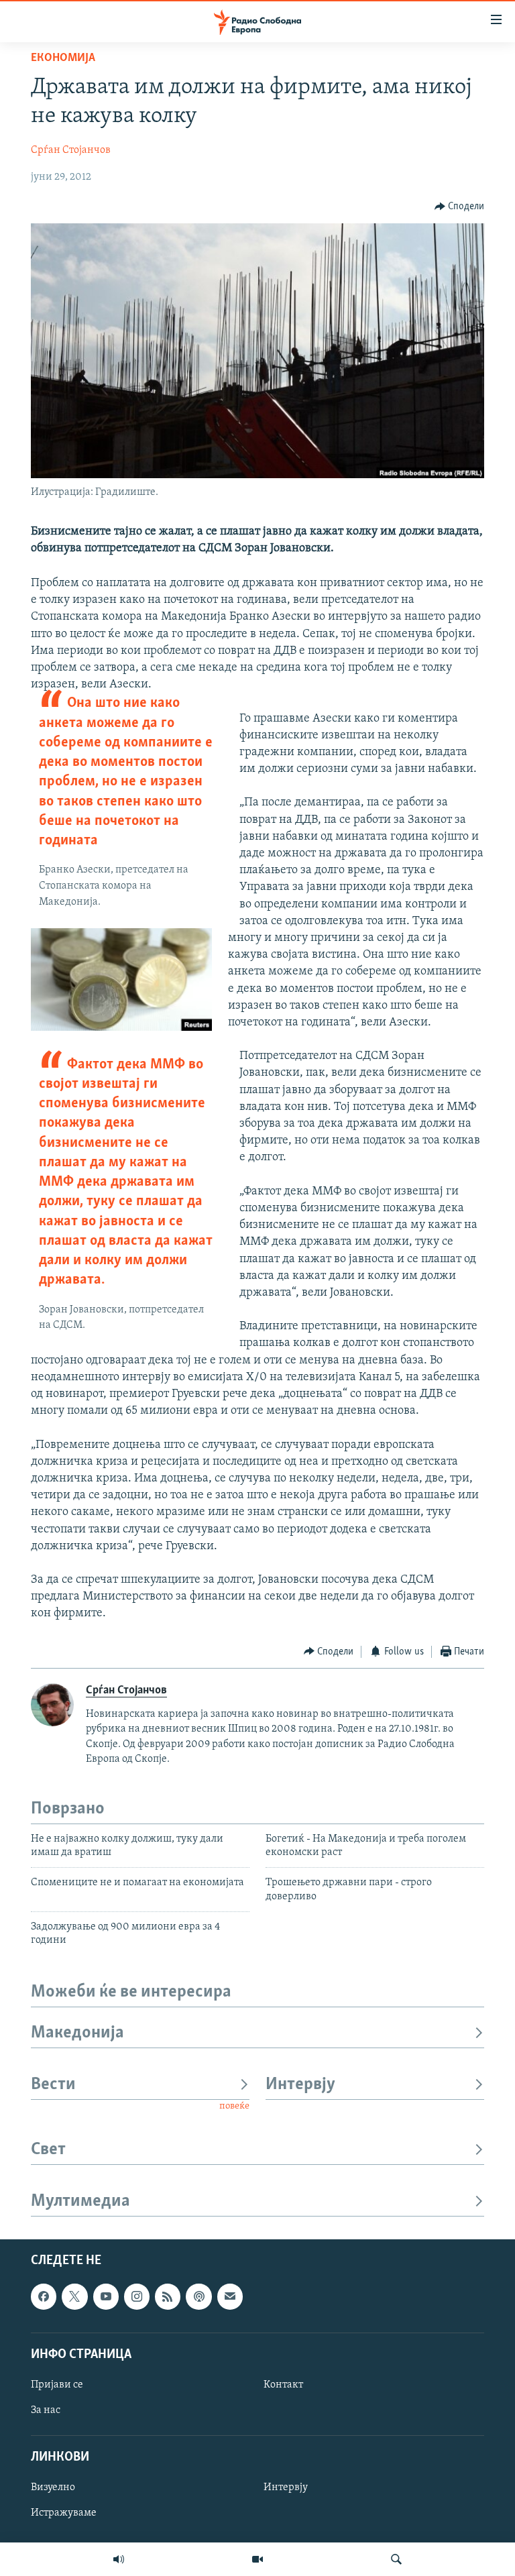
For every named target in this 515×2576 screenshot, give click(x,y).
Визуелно (53, 2487)
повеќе (234, 2106)
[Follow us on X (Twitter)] (74, 2296)
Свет (48, 2150)
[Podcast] (198, 2296)
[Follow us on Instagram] (137, 2296)
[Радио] (119, 2559)
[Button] (460, 207)
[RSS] (168, 2296)
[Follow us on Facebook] (44, 2296)
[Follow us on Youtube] (106, 2296)
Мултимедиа (80, 2201)
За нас (46, 2410)
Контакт (283, 2385)
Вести (53, 2085)
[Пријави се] (230, 2296)
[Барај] (396, 2559)
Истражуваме (64, 2513)
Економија (63, 58)
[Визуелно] (257, 2559)
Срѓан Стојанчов (71, 150)
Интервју (300, 2085)
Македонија (77, 2033)
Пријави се (57, 2385)
